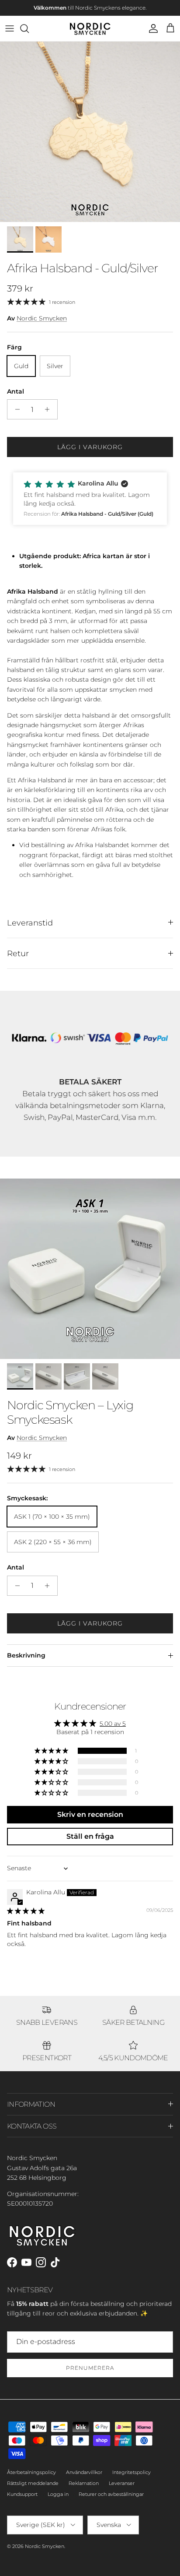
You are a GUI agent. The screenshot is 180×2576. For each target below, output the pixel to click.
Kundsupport (22, 2494)
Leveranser (122, 2483)
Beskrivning (26, 1655)
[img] (26, 1911)
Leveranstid (30, 923)
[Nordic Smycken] (90, 28)
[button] (90, 498)
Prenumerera (90, 2368)
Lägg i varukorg (90, 447)
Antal (16, 391)
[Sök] (29, 28)
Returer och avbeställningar (111, 2494)
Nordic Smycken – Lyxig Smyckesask (70, 1412)
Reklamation (84, 2483)
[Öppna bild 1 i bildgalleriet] (90, 132)
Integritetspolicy (132, 2472)
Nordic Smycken (42, 318)
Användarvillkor (84, 2472)
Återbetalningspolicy (31, 2472)
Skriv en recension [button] (90, 1814)
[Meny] (10, 28)
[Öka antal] (50, 409)
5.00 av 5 (113, 1724)
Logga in (58, 2494)
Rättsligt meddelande (33, 2483)
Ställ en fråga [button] (90, 1836)
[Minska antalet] (15, 409)
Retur (18, 953)
